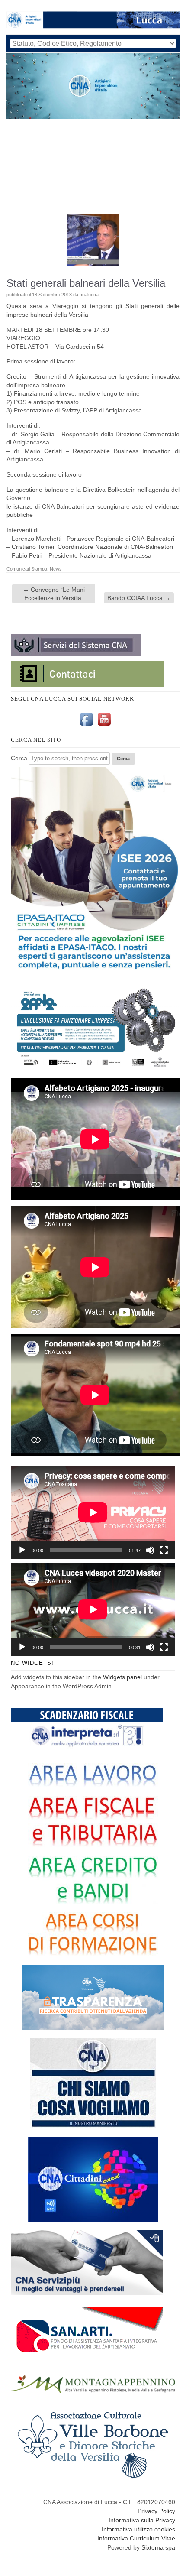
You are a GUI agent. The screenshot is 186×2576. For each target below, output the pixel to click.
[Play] (22, 1550)
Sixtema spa (158, 2547)
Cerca (19, 758)
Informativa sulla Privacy (142, 2520)
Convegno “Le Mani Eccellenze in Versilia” (54, 594)
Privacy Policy (156, 2511)
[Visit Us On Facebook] (86, 726)
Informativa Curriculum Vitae (136, 2538)
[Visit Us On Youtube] (104, 726)
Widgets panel (122, 1677)
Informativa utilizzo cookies (138, 2529)
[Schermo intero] (164, 1550)
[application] (93, 1512)
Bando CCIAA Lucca (139, 598)
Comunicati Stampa (27, 569)
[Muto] (150, 1550)
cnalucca (89, 295)
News (56, 569)
